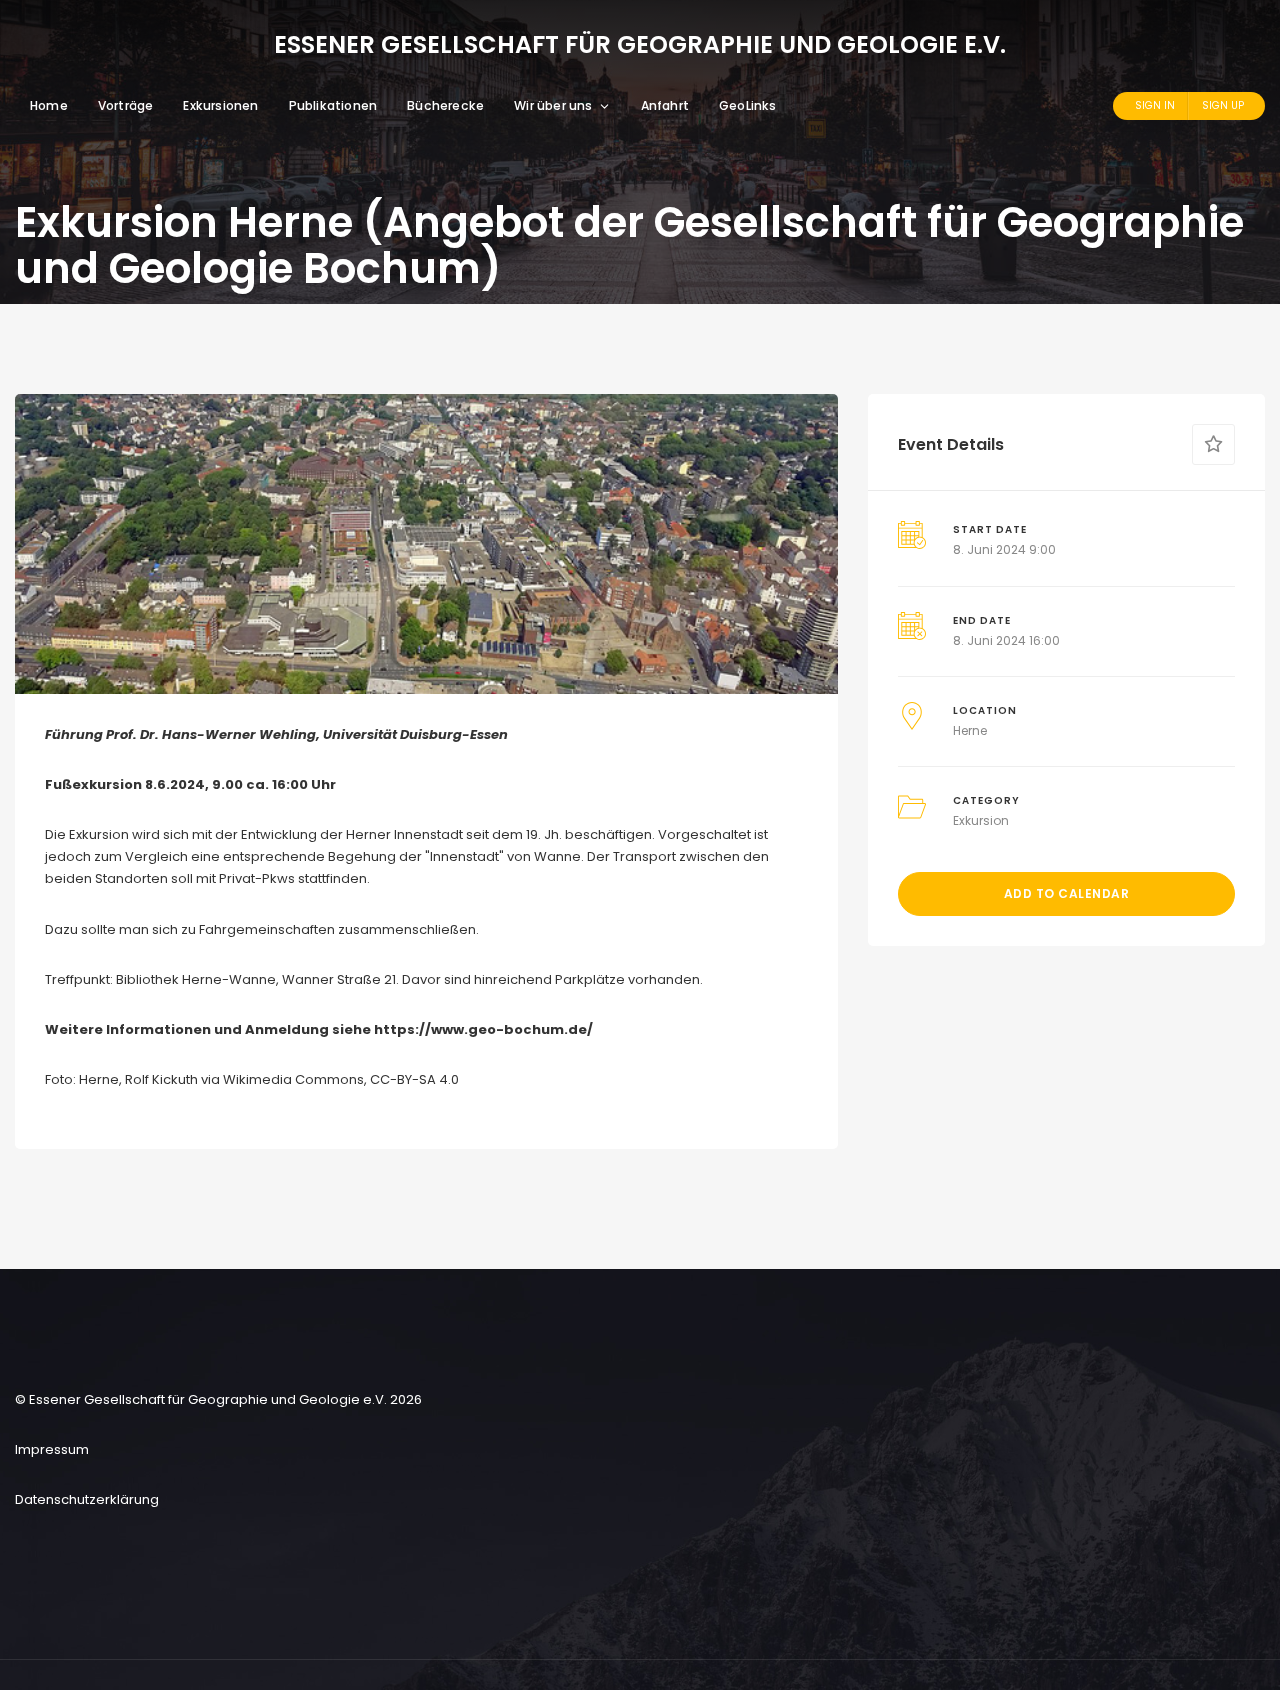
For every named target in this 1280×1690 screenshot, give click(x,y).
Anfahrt (665, 105)
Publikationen (333, 105)
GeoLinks (748, 105)
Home (49, 105)
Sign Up (1223, 105)
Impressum (52, 1449)
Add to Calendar (1067, 893)
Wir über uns (553, 105)
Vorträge (126, 105)
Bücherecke (445, 105)
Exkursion (981, 820)
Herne (970, 730)
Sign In (1155, 105)
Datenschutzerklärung (87, 1499)
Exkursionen (220, 105)
